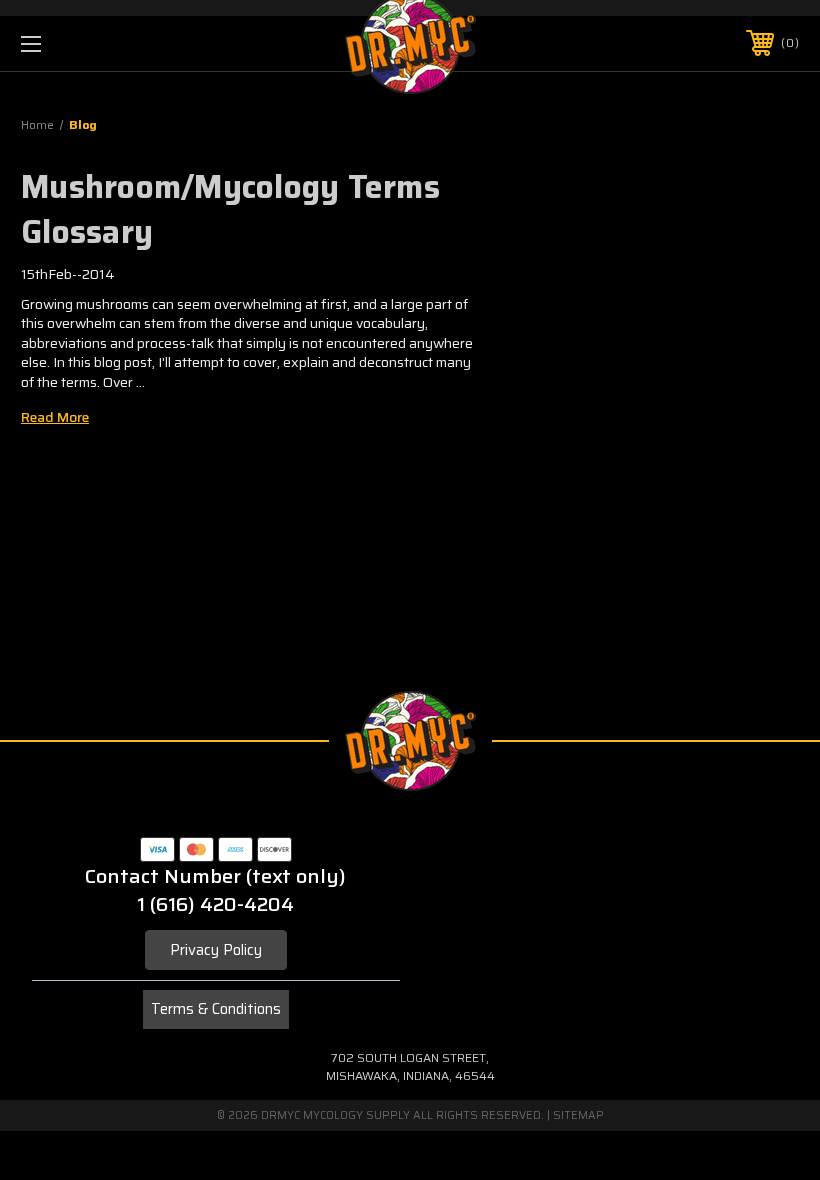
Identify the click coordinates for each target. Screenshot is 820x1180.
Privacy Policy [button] (216, 950)
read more (55, 417)
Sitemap (578, 1115)
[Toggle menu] (99, 43)
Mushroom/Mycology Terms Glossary (230, 209)
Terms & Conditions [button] (216, 1009)
